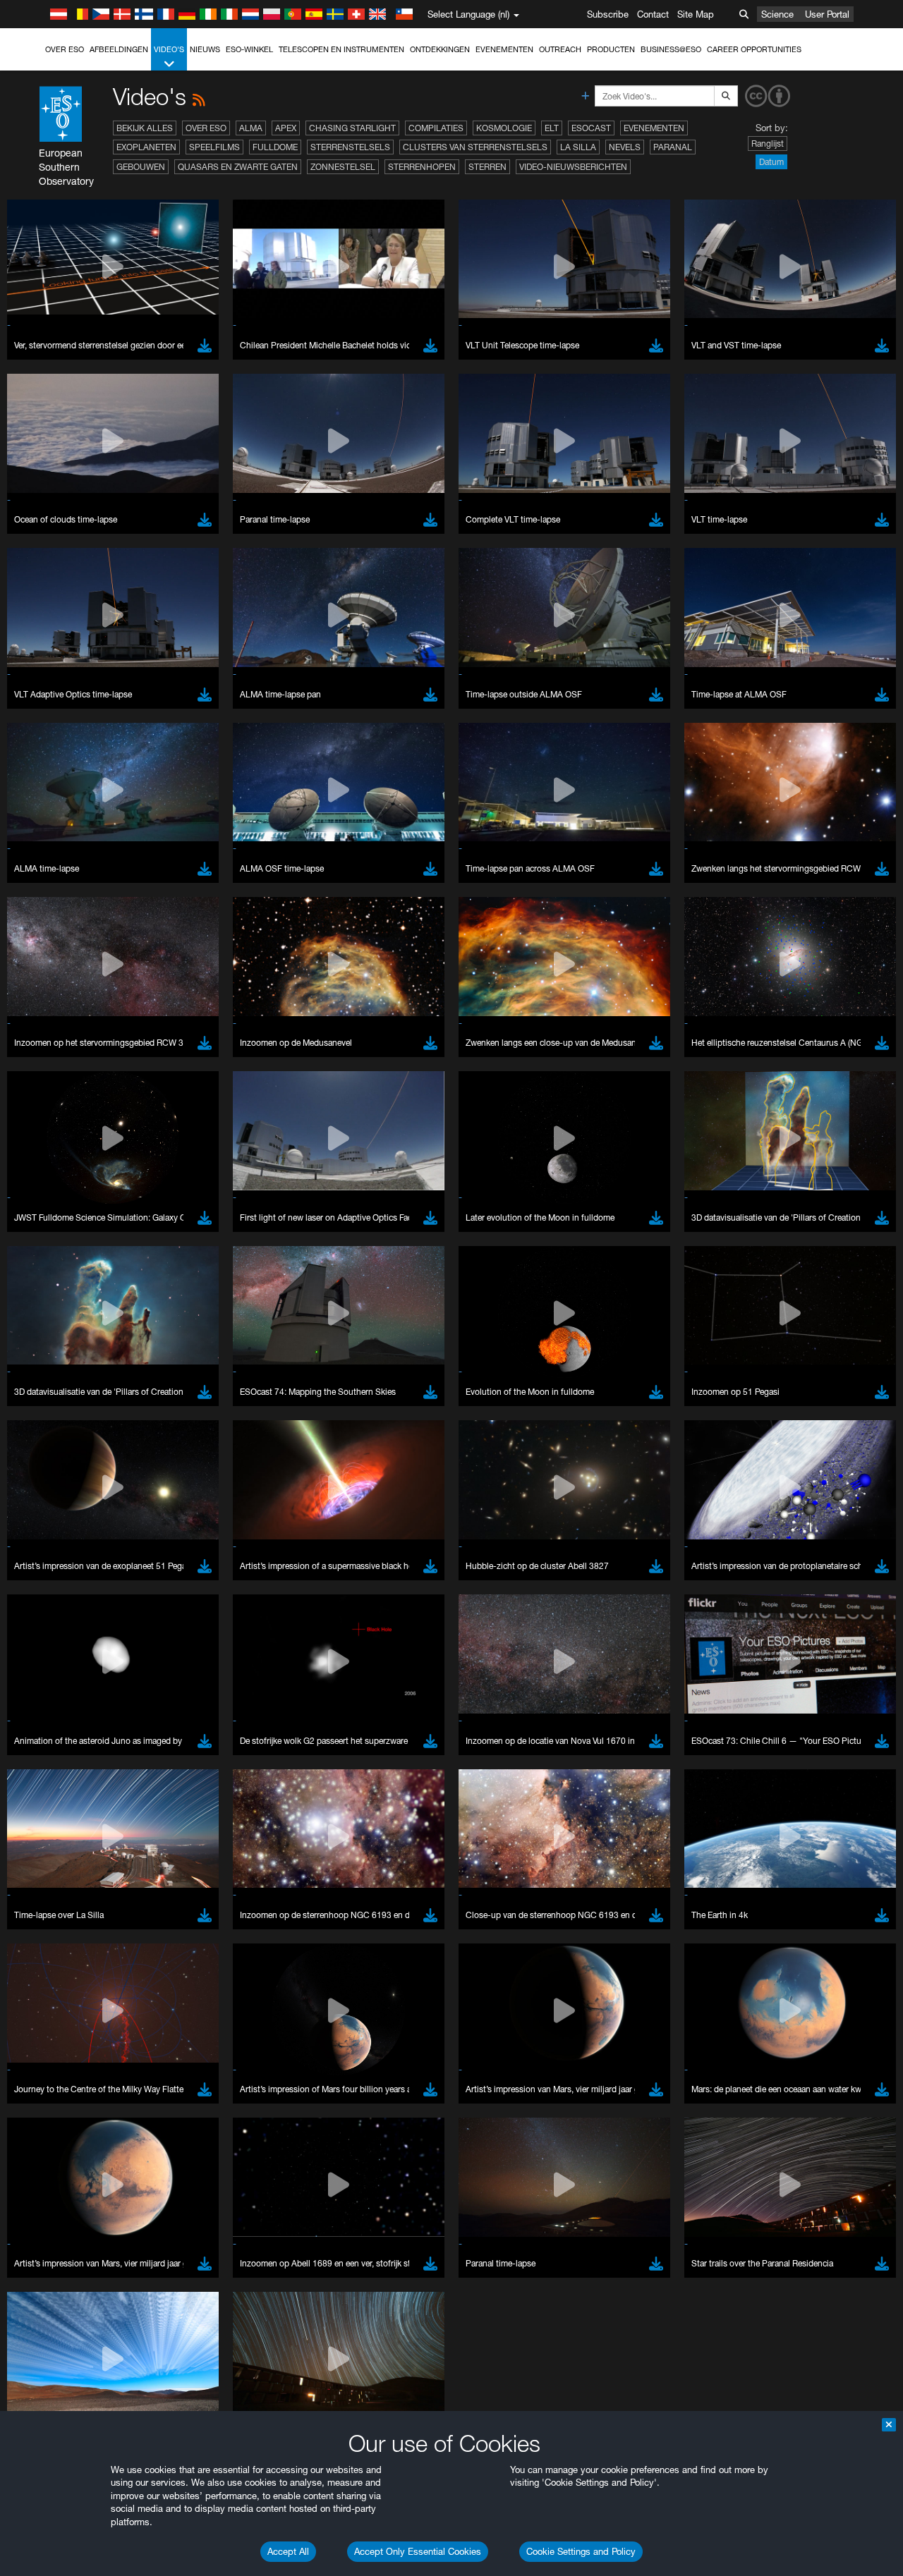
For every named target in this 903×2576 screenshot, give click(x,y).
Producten (611, 49)
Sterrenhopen (422, 167)
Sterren (487, 167)
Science (777, 14)
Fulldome (275, 147)
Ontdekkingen (440, 49)
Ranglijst (768, 144)
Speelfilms (214, 147)
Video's (169, 49)
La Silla (578, 147)
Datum (771, 162)
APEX (286, 128)
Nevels (625, 147)
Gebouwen (141, 167)
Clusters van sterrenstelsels (475, 147)
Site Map (696, 14)
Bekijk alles (145, 128)
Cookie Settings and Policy (581, 2551)
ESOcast (591, 128)
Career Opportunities (754, 49)
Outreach (560, 49)
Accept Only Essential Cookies (418, 2551)
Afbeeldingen (119, 49)
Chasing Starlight (352, 128)
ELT (552, 128)
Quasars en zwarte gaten (238, 167)
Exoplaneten (146, 147)
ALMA (251, 128)
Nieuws (205, 49)
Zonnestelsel (343, 167)
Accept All (288, 2551)
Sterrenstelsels (350, 147)
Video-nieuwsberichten (573, 167)
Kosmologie (504, 128)
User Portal (827, 14)
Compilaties (436, 128)
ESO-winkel (249, 49)
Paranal (673, 147)
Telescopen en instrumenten (341, 49)
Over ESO (65, 49)
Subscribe (608, 14)
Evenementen (504, 49)
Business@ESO (671, 49)
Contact (653, 14)
